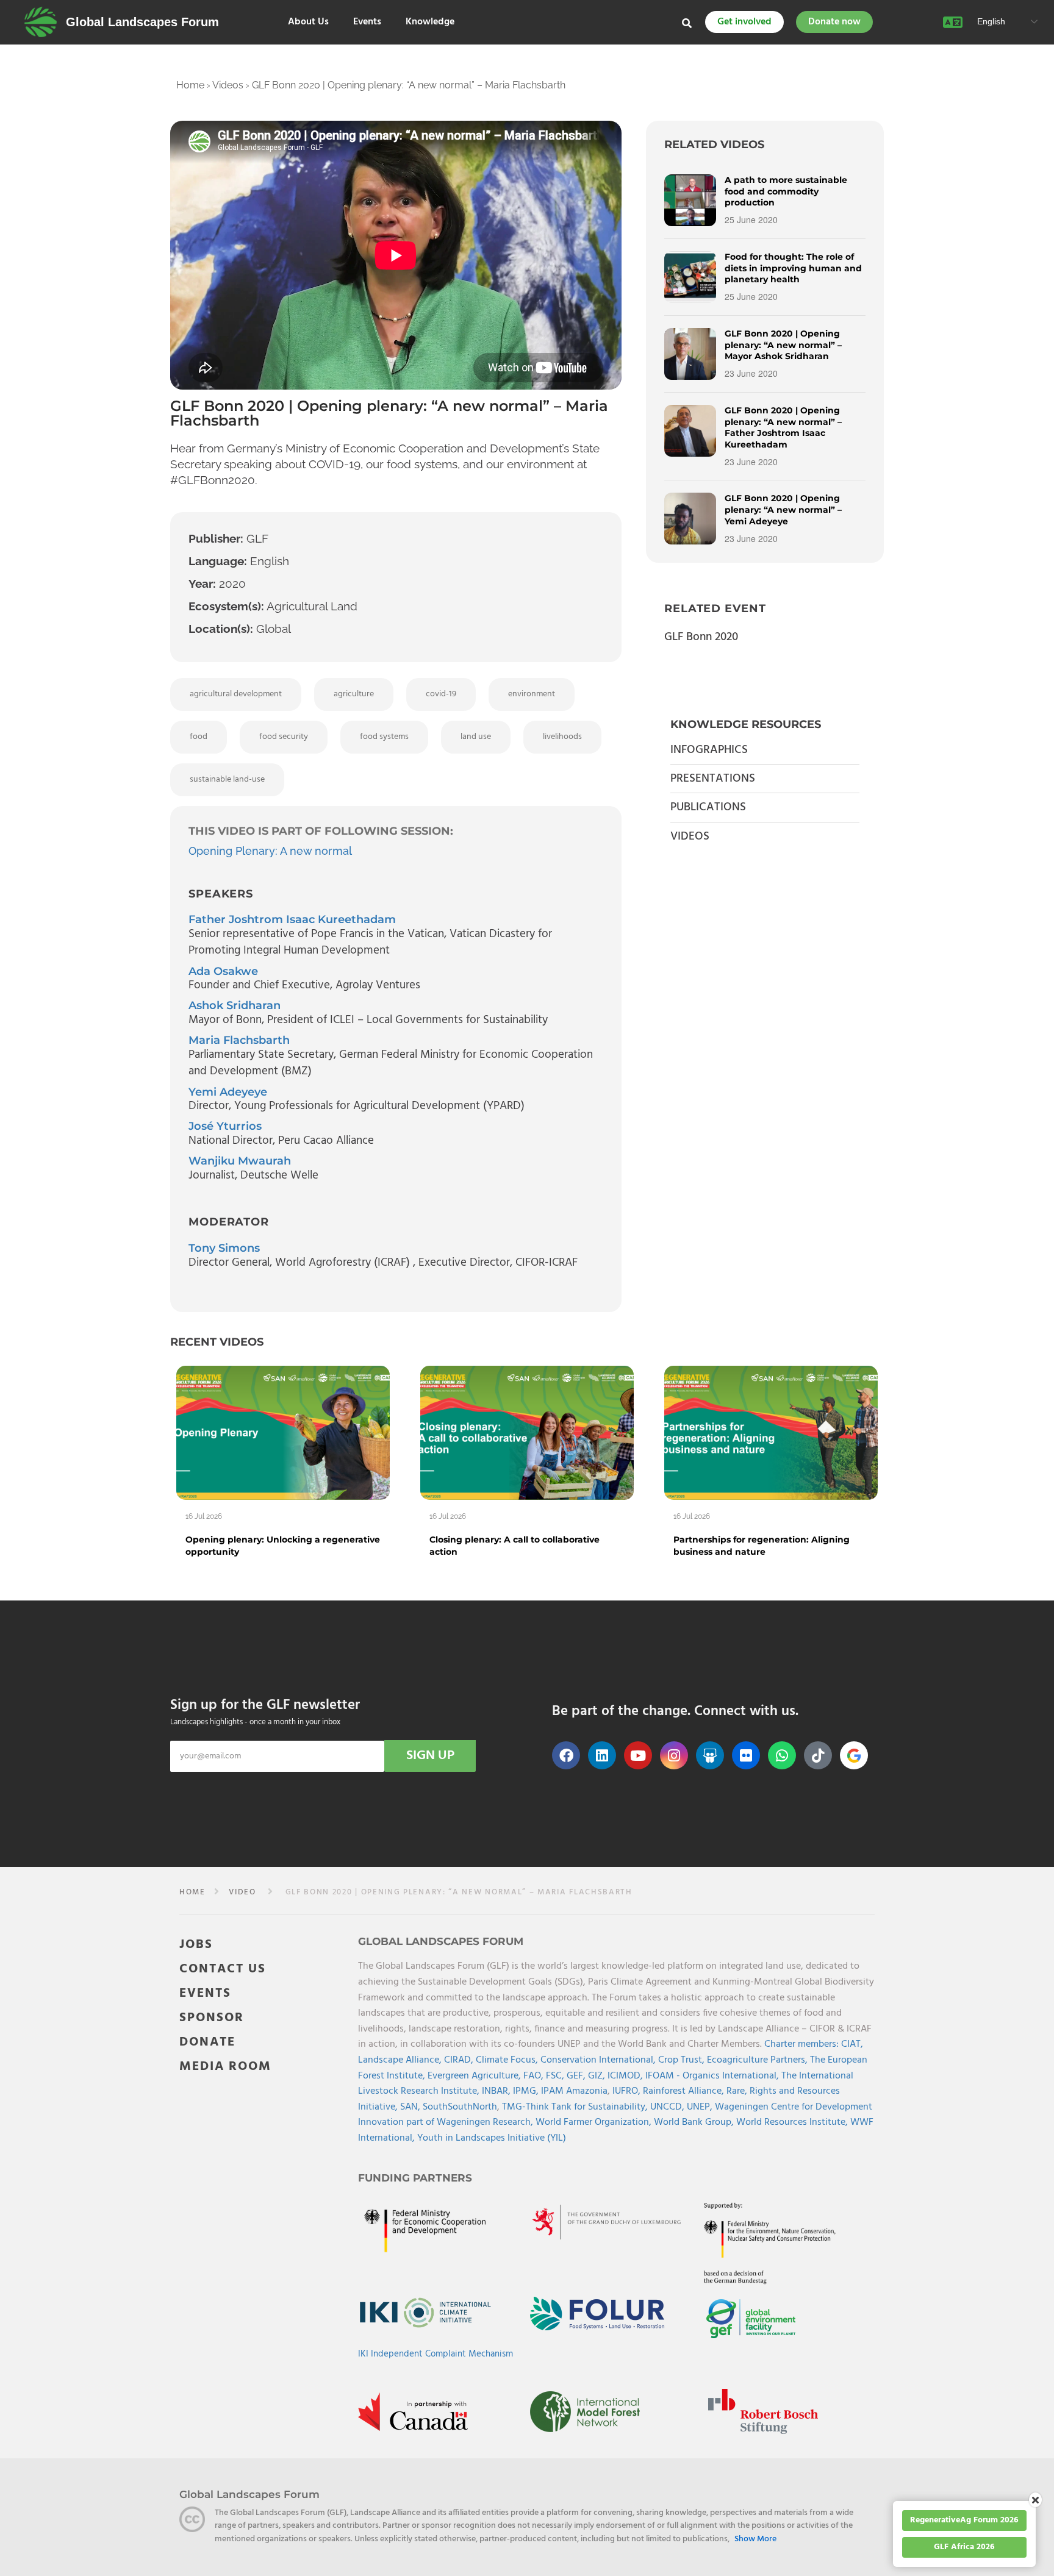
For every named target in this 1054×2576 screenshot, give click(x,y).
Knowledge (430, 22)
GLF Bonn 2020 (701, 637)
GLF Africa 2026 (964, 2547)
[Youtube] (638, 1755)
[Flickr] (746, 1755)
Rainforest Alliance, (685, 2091)
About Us (308, 22)
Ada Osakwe (223, 971)
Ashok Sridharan (235, 1005)
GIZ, (598, 2076)
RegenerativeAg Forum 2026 (964, 2520)
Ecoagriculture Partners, (758, 2060)
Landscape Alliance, (401, 2060)
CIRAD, (460, 2060)
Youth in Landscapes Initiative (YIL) (492, 2138)
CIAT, (852, 2044)
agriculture (354, 694)
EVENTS (205, 1993)
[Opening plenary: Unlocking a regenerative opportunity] (283, 1433)
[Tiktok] (818, 1755)
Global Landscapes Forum (142, 22)
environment (532, 694)
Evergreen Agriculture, (475, 2076)
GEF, (577, 2076)
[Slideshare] (710, 1755)
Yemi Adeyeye (228, 1092)
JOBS (196, 1945)
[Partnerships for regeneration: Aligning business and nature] (771, 1433)
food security (284, 737)
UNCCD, (669, 2107)
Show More (755, 2539)
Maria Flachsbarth (239, 1040)
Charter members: (801, 2044)
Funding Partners (415, 2178)
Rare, (738, 2091)
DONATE (207, 2042)
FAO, (535, 2076)
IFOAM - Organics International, (713, 2076)
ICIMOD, (626, 2076)
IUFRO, (628, 2091)
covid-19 (441, 694)
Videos (228, 85)
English (990, 21)
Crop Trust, (683, 2060)
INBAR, (497, 2091)
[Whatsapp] (782, 1755)
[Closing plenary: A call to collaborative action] (527, 1433)
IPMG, (527, 2091)
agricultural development (236, 694)
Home (190, 85)
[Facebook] (566, 1755)
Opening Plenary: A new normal (270, 851)
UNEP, (701, 2107)
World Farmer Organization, (595, 2122)
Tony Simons (224, 1248)
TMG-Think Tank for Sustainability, (576, 2107)
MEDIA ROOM (225, 2067)
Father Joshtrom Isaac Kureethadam (292, 919)
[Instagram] (674, 1755)
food (199, 737)
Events (367, 22)
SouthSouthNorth (460, 2107)
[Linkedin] (602, 1755)
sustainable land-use (227, 780)
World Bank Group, (695, 2122)
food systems (384, 737)
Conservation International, (599, 2060)
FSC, (556, 2076)
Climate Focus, (508, 2060)
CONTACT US (223, 1969)
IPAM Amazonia (574, 2091)
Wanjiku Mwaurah (240, 1161)
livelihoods (562, 737)
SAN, (411, 2107)
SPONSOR (212, 2018)
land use (476, 737)
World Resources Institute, (793, 2122)
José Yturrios (225, 1126)
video (242, 1892)
